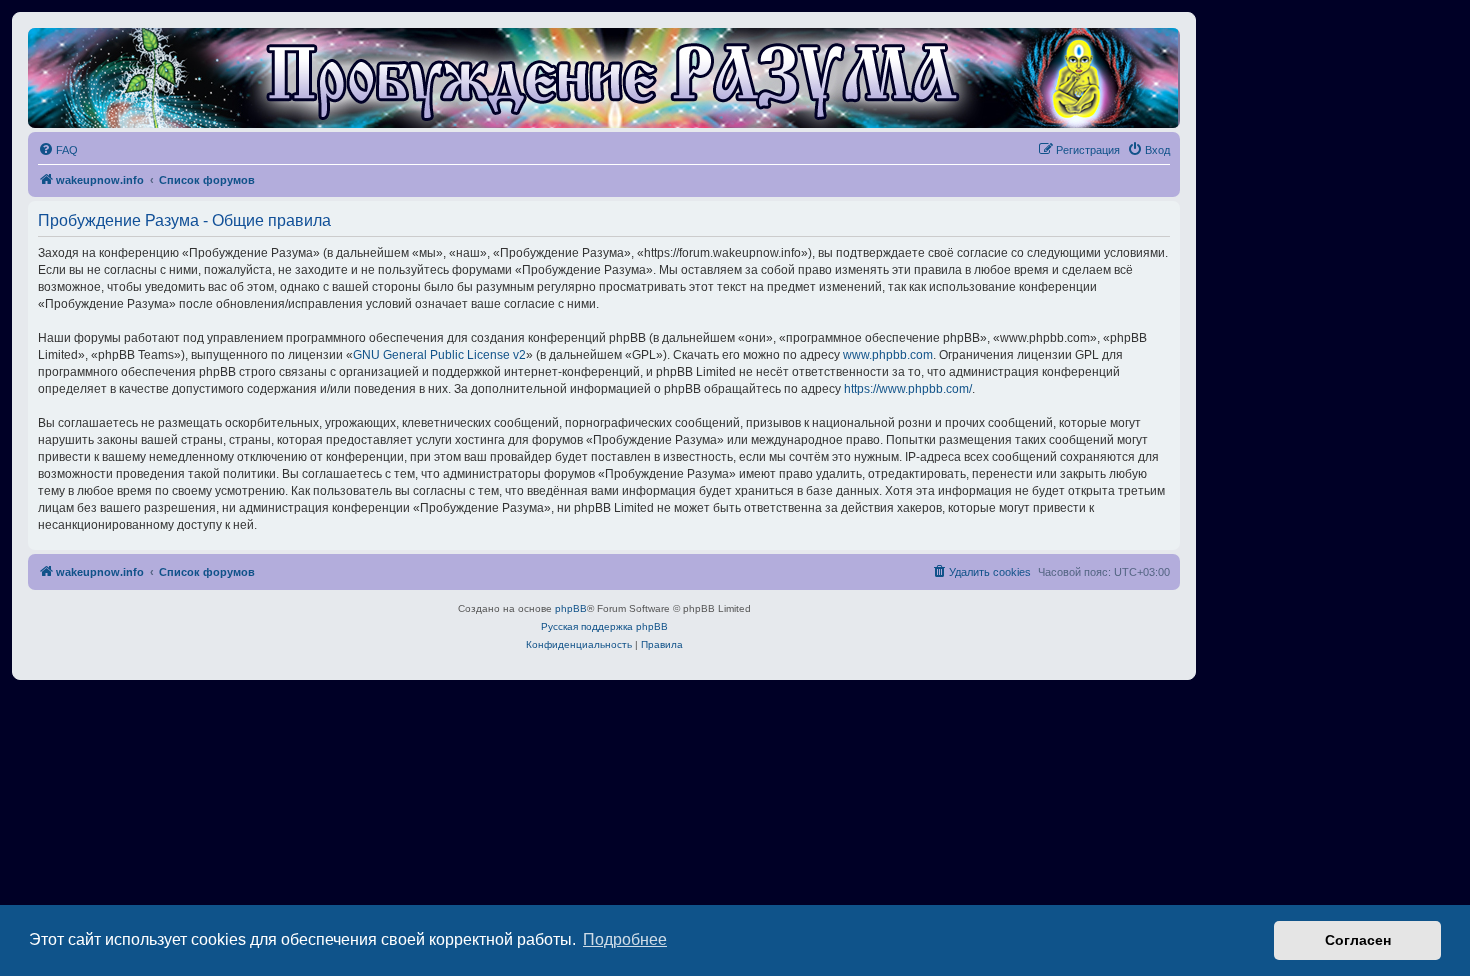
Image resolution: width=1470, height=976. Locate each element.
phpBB (571, 608)
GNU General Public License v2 (439, 355)
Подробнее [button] (625, 939)
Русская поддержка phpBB (604, 626)
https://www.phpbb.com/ (908, 389)
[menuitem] (58, 150)
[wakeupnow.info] (604, 78)
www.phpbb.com (888, 355)
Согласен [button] (1358, 940)
